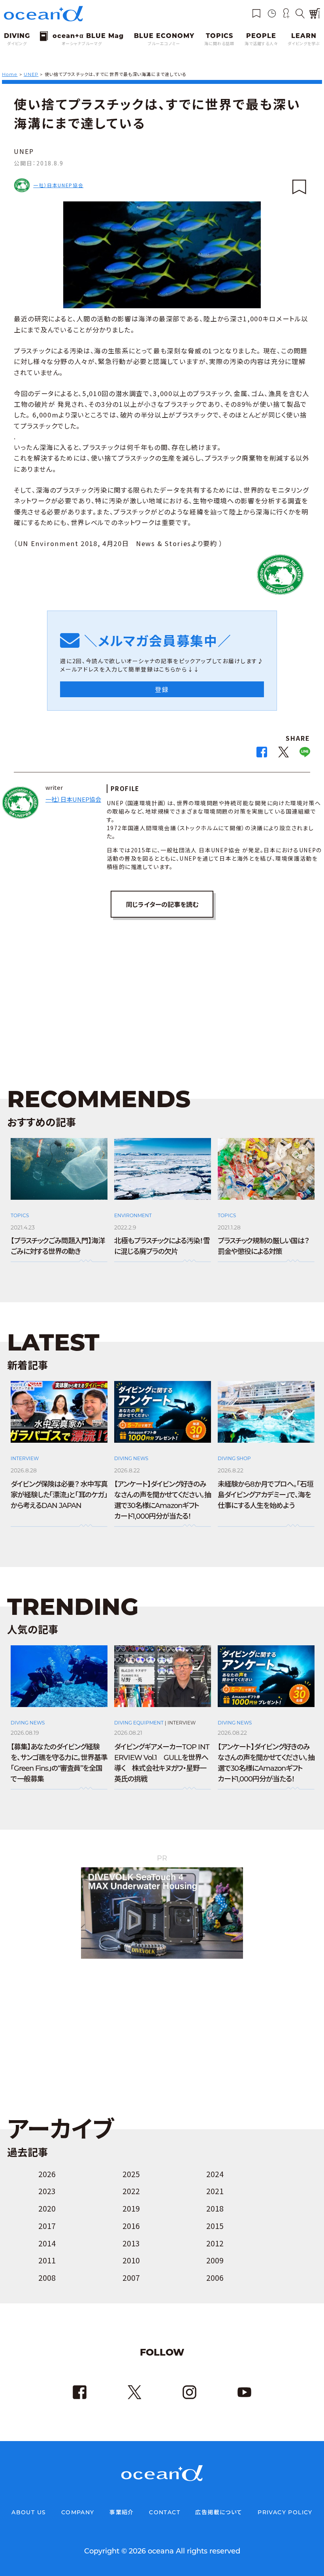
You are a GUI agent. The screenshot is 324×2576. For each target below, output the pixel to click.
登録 (162, 689)
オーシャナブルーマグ (82, 44)
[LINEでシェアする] (305, 754)
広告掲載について (219, 2512)
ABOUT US (29, 2512)
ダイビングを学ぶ (304, 44)
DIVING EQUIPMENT (139, 1723)
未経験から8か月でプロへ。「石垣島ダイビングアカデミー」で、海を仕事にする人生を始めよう (266, 1495)
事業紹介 (122, 2512)
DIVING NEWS (131, 1458)
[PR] (162, 1957)
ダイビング (17, 44)
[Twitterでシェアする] (283, 754)
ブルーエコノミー (164, 44)
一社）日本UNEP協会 (58, 185)
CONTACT (165, 2512)
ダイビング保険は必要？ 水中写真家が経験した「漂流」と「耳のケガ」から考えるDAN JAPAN (59, 1495)
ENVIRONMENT (133, 1215)
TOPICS (20, 1215)
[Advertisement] (162, 993)
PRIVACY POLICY (285, 2512)
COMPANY (78, 2512)
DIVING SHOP (234, 1458)
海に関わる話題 (219, 44)
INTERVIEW (25, 1458)
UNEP (24, 151)
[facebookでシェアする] (262, 754)
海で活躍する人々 (261, 44)
